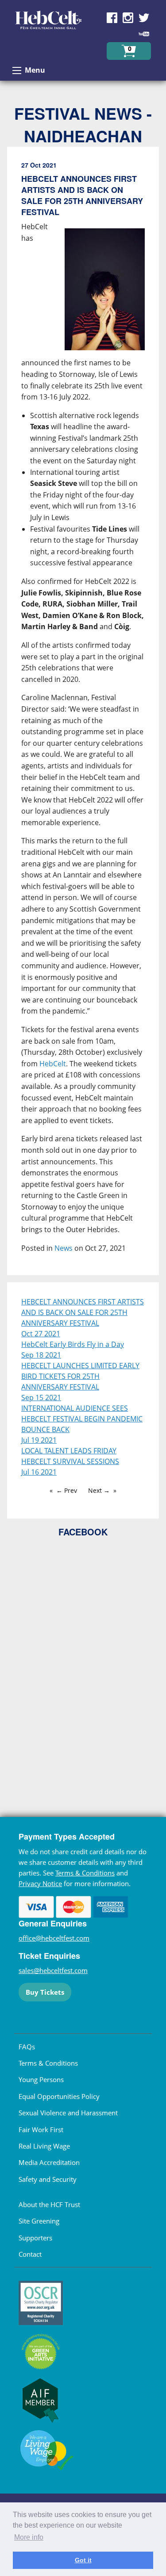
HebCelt (53, 1064)
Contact (30, 2254)
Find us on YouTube (144, 34)
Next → (99, 1490)
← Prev (67, 1490)
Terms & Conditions (85, 1873)
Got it (83, 2560)
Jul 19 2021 (39, 1440)
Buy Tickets (45, 1992)
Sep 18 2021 (41, 1355)
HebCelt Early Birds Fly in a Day (73, 1344)
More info (29, 2537)
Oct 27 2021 (41, 1334)
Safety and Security (48, 2179)
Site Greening (39, 2221)
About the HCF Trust (49, 2204)
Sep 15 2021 (41, 1398)
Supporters (35, 2238)
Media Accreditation (49, 2162)
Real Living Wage (44, 2146)
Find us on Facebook (112, 18)
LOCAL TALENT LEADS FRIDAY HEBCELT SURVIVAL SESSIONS (70, 1456)
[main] (83, 714)
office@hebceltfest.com (54, 1938)
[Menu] (17, 70)
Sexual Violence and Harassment (68, 2113)
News (64, 1248)
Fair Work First (41, 2130)
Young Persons (41, 2079)
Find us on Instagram (128, 18)
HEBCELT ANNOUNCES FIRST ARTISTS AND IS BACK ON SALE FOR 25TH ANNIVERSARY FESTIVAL (83, 1312)
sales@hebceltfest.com (53, 1970)
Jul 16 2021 (39, 1472)
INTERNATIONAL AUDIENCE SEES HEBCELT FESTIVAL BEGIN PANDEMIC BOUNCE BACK (82, 1419)
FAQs (27, 2047)
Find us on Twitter (144, 18)
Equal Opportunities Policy (59, 2096)
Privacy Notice (40, 1883)
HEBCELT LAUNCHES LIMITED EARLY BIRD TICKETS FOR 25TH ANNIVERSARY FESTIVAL (80, 1376)
